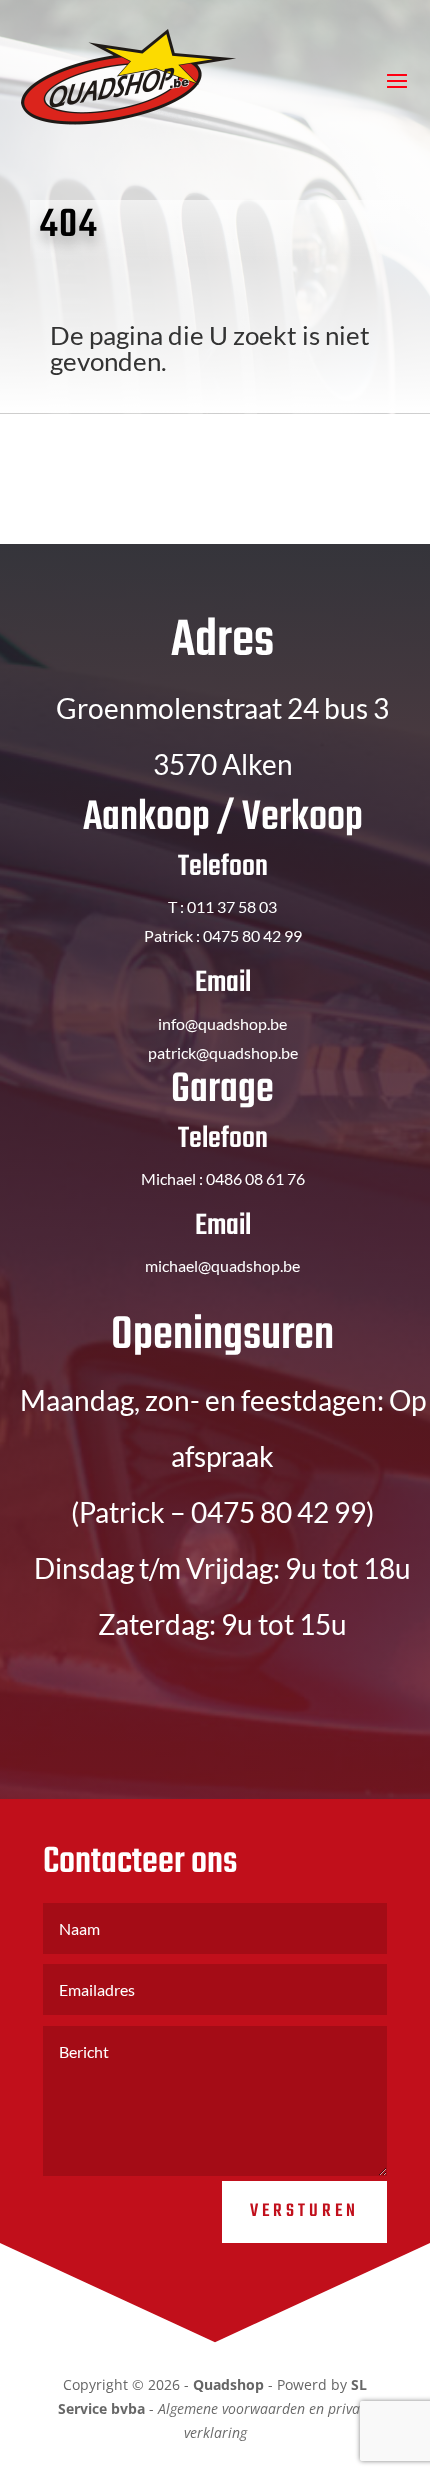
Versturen (304, 2211)
